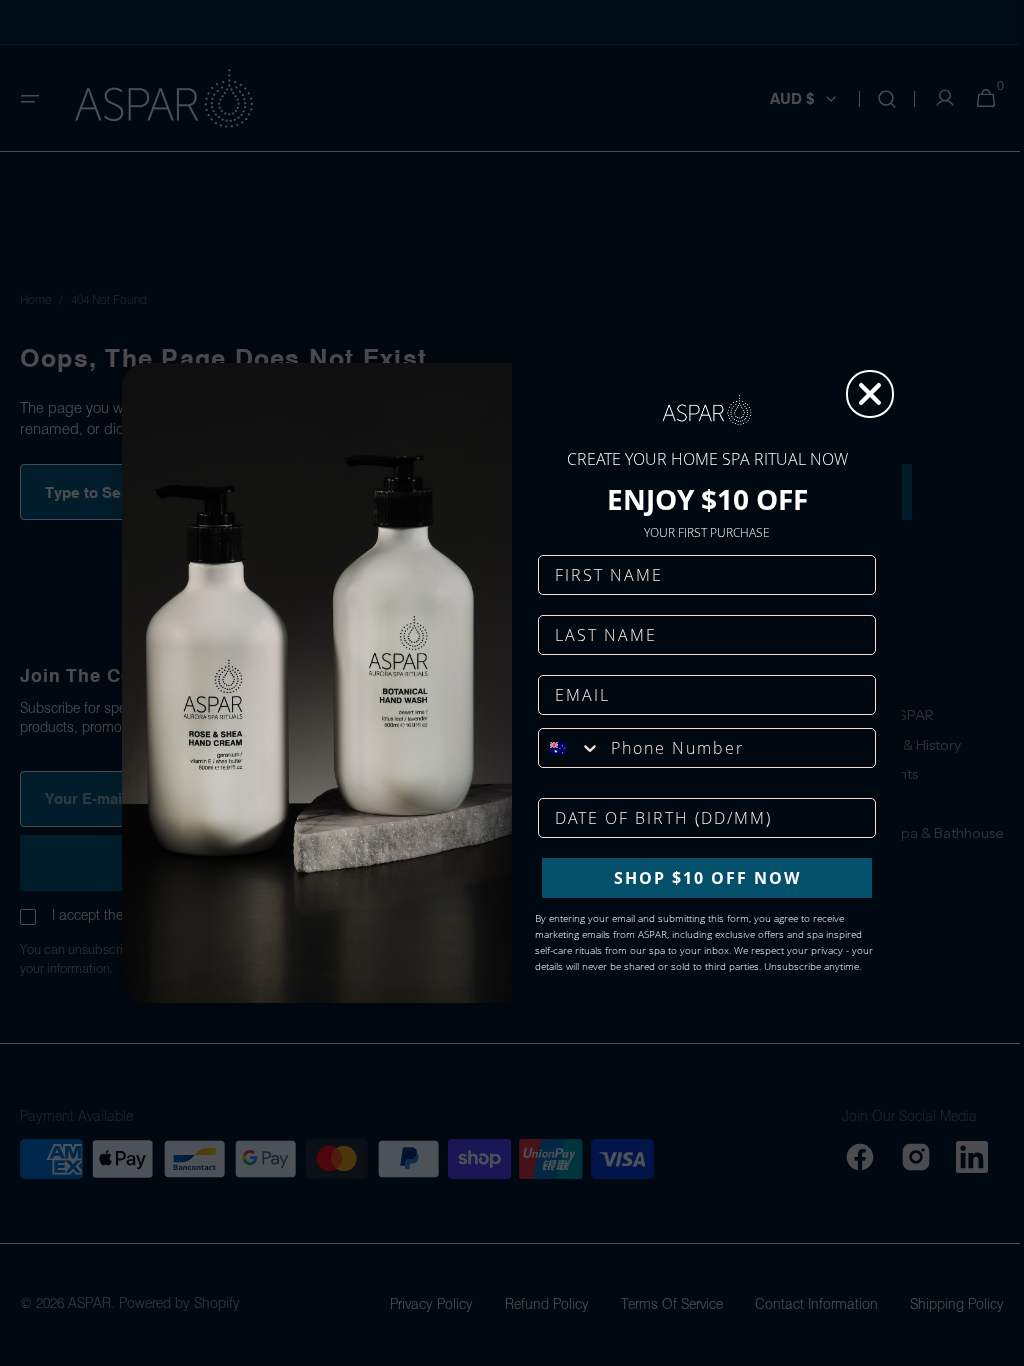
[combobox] (563, 748)
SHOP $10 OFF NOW (699, 878)
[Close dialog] (863, 394)
